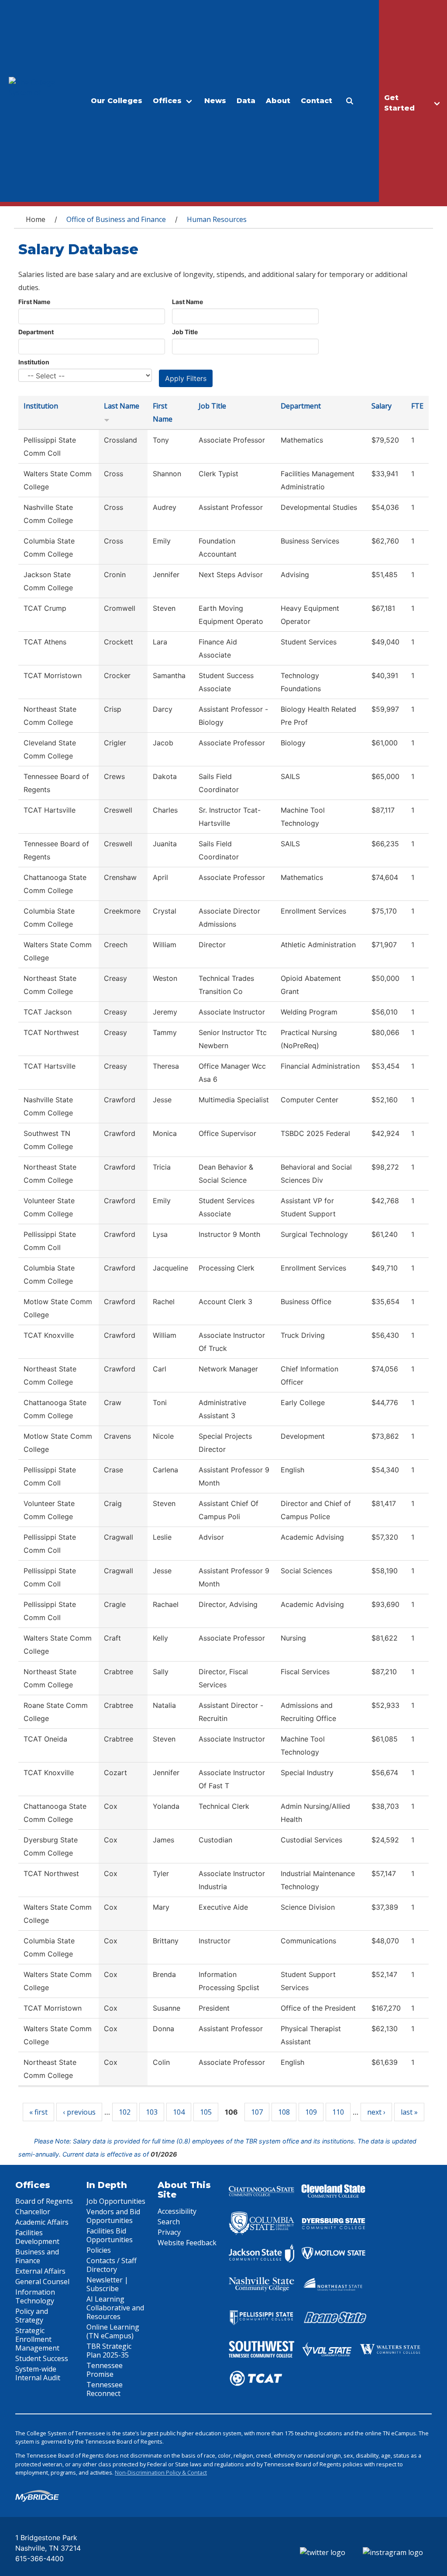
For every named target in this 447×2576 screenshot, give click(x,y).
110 (338, 2112)
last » (409, 2112)
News (215, 101)
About (278, 101)
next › (376, 2112)
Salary (382, 406)
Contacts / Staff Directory (112, 2265)
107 (257, 2112)
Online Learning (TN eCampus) (113, 2331)
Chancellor (33, 2212)
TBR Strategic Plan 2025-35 (109, 2351)
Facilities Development (37, 2237)
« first (38, 2112)
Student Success (42, 2358)
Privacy (169, 2232)
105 (206, 2112)
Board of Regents (44, 2201)
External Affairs (40, 2271)
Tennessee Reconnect (105, 2389)
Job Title (185, 332)
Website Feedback (187, 2243)
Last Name (187, 302)
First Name (34, 302)
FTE (417, 406)
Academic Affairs (42, 2222)
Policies (99, 2250)
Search (169, 2222)
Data (246, 101)
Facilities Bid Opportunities (110, 2235)
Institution (34, 362)
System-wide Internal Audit (38, 2373)
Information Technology (35, 2296)
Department (36, 332)
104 (179, 2112)
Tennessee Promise (105, 2370)
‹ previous (79, 2112)
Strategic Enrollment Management (37, 2339)
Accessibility (177, 2211)
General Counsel (42, 2282)
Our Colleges (117, 101)
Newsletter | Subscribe (107, 2284)
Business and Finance (37, 2256)
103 (152, 2112)
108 (284, 2112)
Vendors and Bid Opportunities (113, 2216)
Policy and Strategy (32, 2316)
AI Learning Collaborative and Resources (115, 2308)
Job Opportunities (116, 2201)
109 (311, 2112)
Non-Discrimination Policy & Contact (161, 2472)
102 (125, 2112)
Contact (316, 101)
